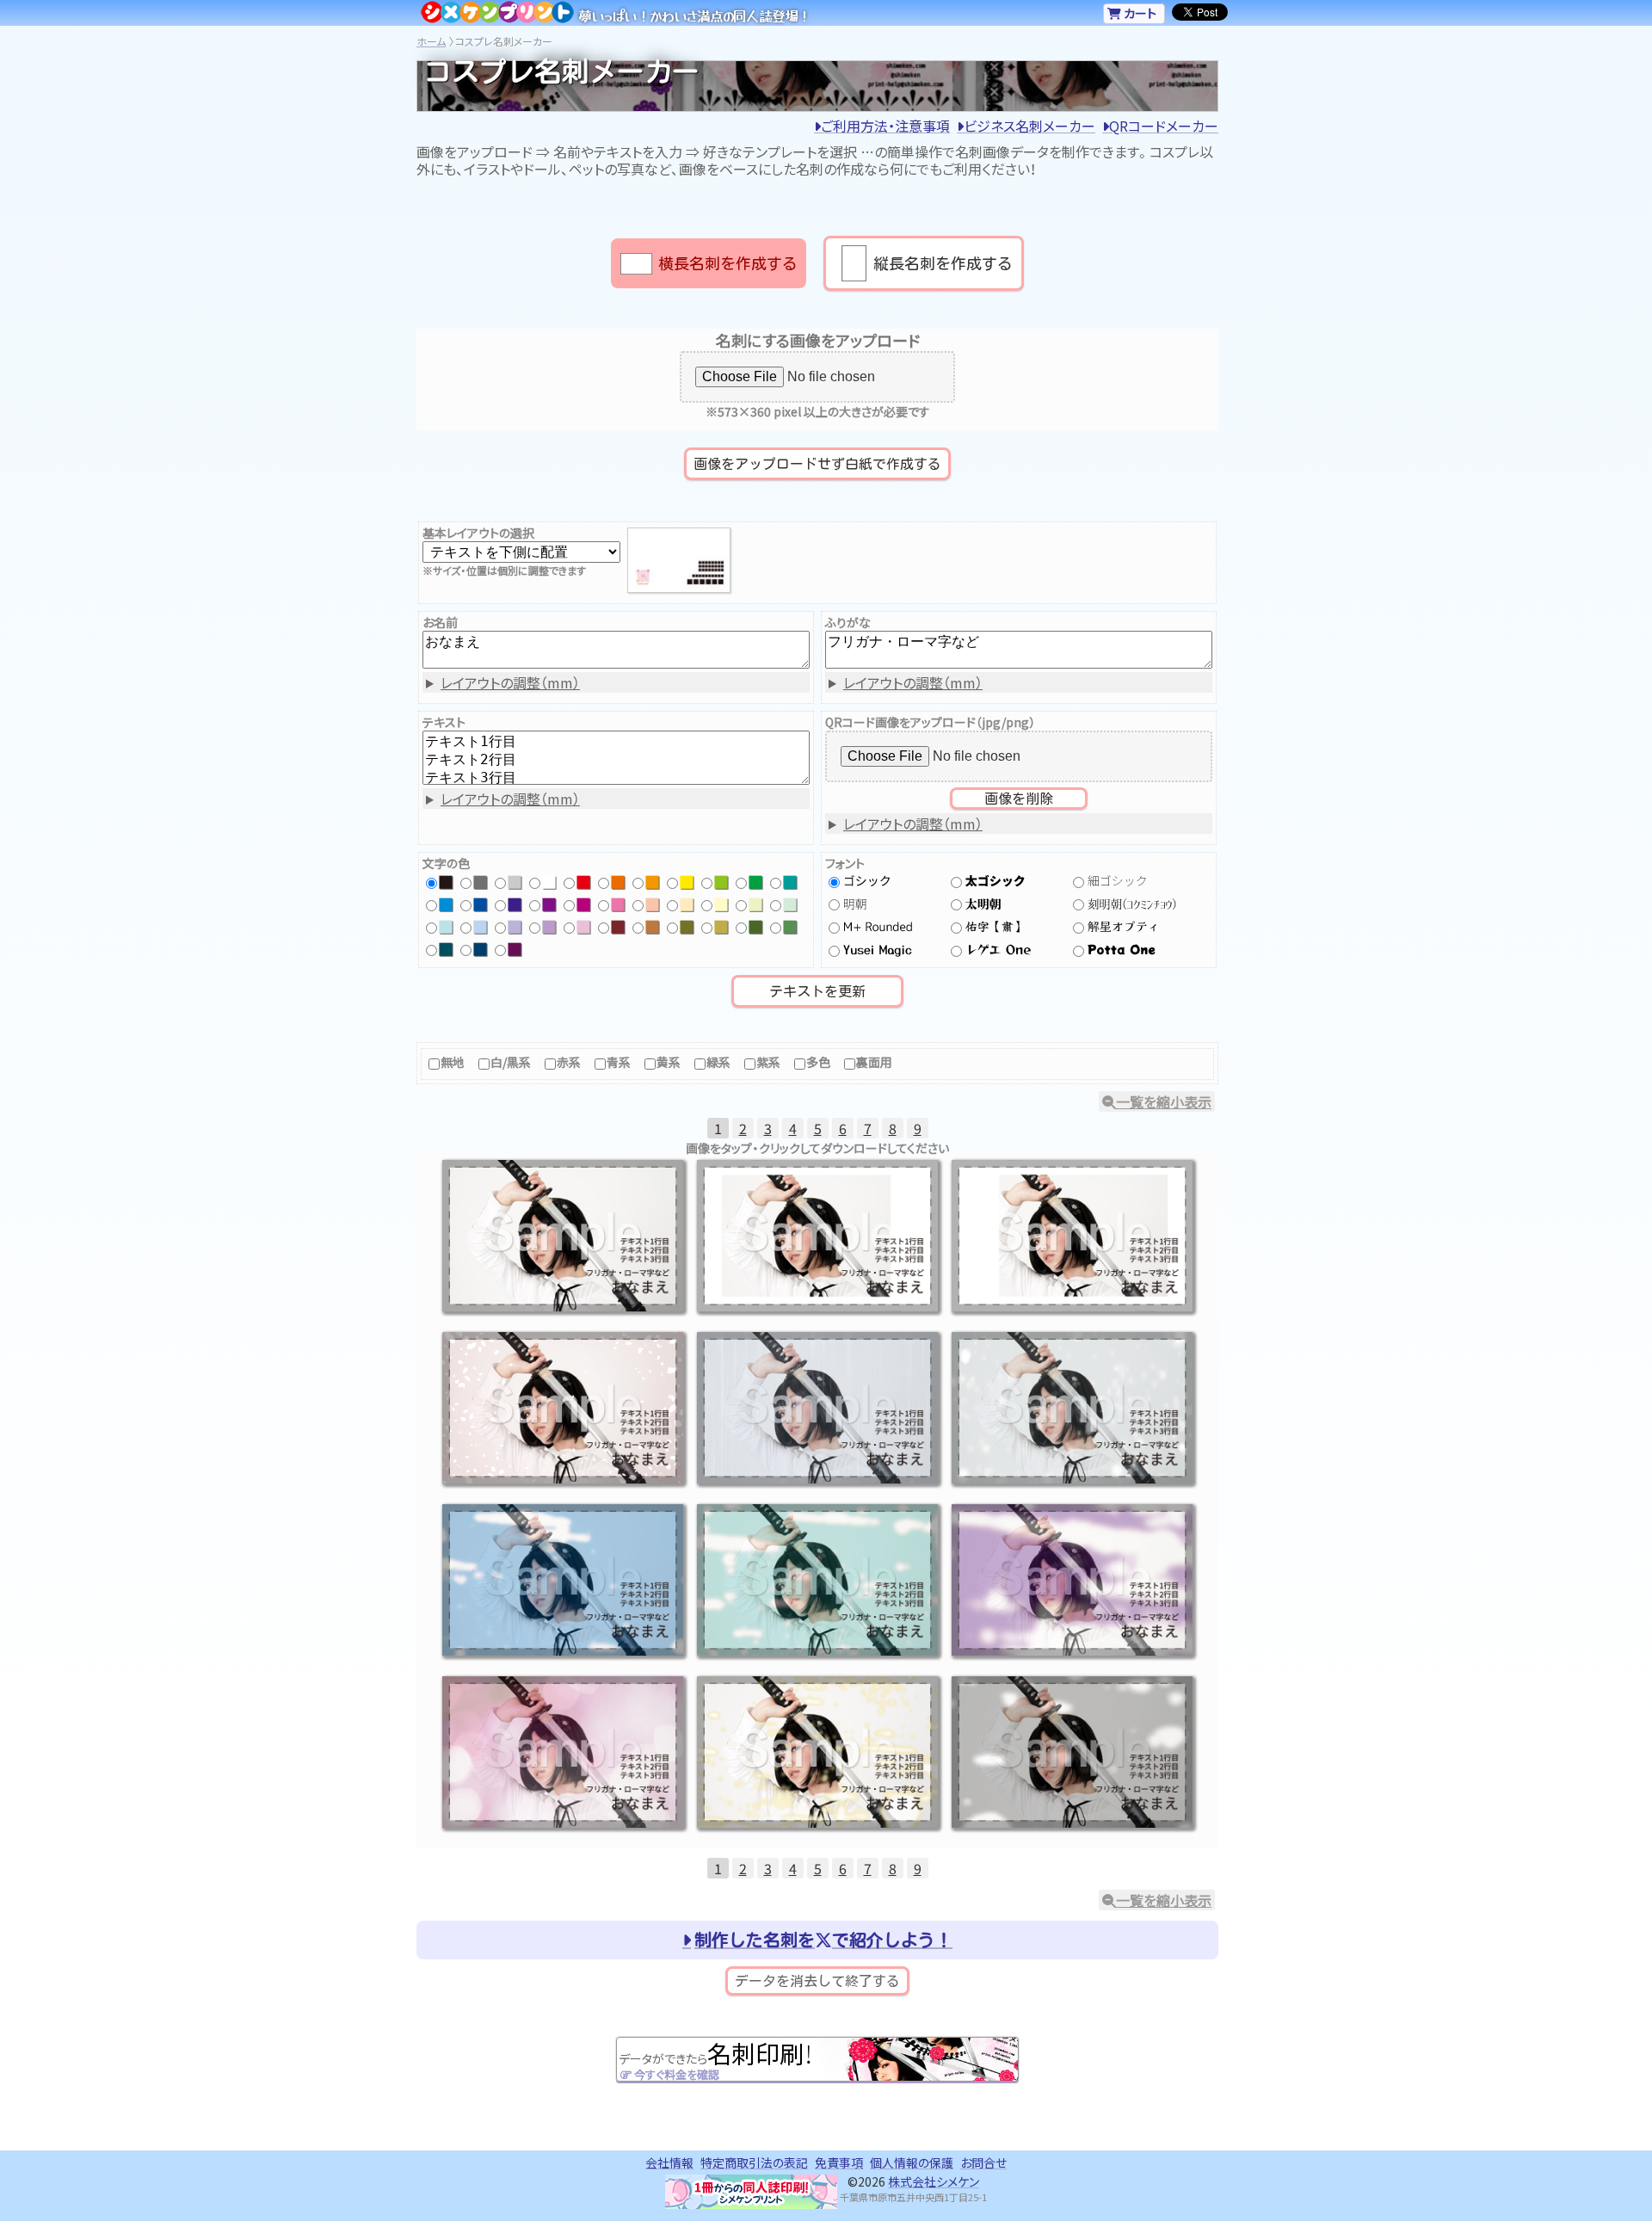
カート (1139, 13)
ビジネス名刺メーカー (1029, 126)
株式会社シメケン (934, 2181)
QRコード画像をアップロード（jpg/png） (930, 722)
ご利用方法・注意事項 (885, 126)
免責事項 (839, 2162)
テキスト (444, 722)
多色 (818, 1062)
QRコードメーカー (1164, 126)
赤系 (569, 1062)
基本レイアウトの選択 (478, 533)
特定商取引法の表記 (754, 2162)
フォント (845, 863)
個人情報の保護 (912, 2162)
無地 (453, 1062)
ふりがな (848, 622)
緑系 (718, 1062)
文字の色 (446, 863)
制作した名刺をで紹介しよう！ (823, 1940)
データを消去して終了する (817, 1981)
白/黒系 (511, 1062)
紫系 (768, 1062)
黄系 (669, 1062)
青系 (619, 1062)
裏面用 (874, 1062)
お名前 (440, 622)
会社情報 (669, 2162)
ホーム (431, 41)
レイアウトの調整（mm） (510, 682)
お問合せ (983, 2162)
